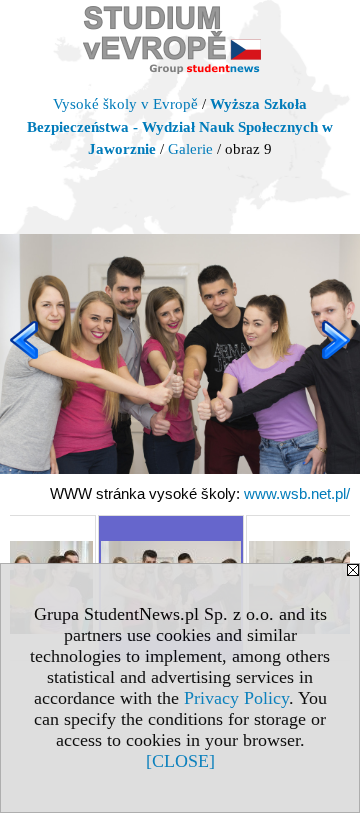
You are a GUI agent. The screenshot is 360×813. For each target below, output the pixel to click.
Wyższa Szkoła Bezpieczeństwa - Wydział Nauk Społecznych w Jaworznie (180, 126)
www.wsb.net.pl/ (297, 493)
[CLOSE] (180, 761)
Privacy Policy (236, 698)
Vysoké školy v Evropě (125, 104)
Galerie (190, 149)
